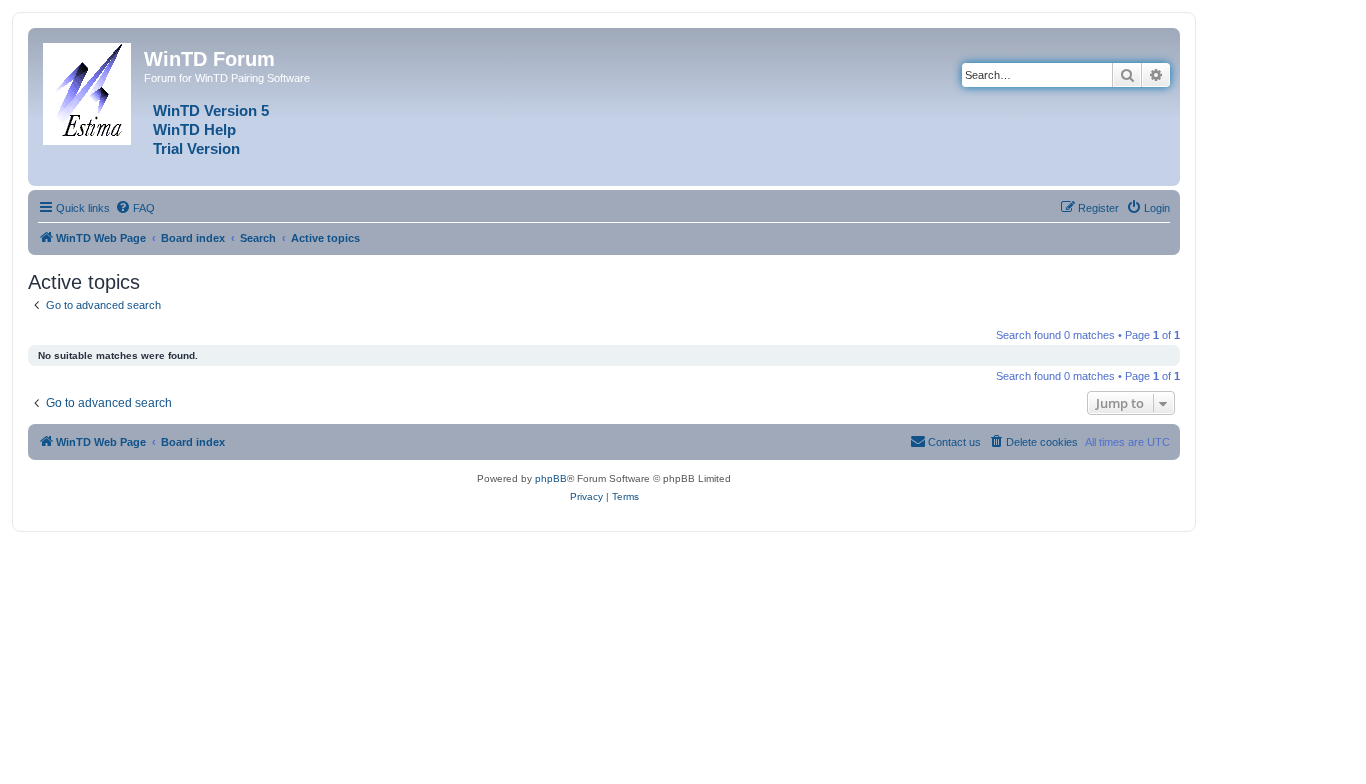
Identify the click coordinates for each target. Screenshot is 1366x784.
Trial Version (196, 149)
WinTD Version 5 (211, 111)
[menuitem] (135, 208)
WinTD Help (194, 130)
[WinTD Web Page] (88, 90)
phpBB (551, 478)
